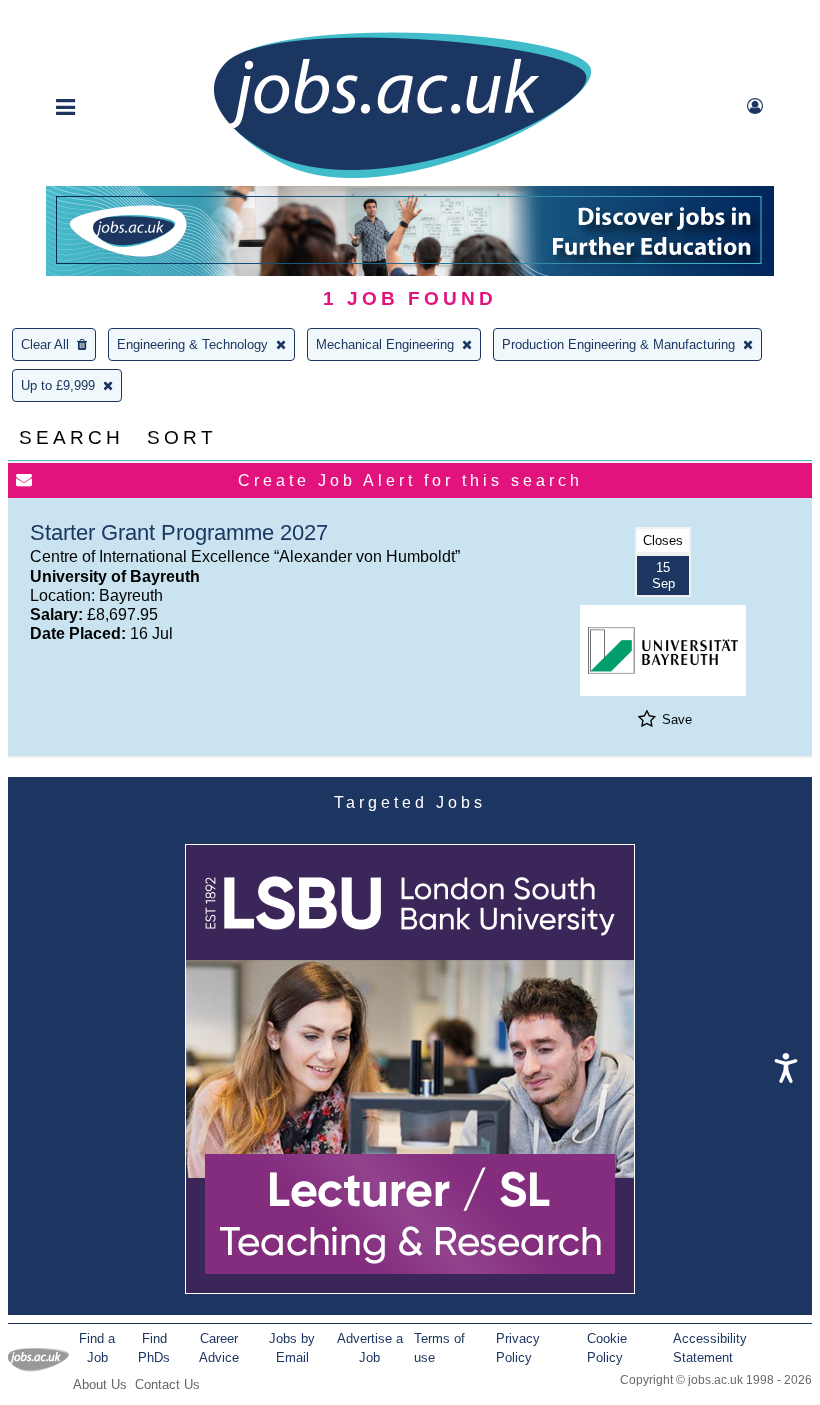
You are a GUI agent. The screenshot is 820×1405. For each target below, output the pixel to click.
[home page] (402, 176)
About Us (100, 1384)
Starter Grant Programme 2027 (179, 532)
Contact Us (167, 1384)
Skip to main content (80, 17)
